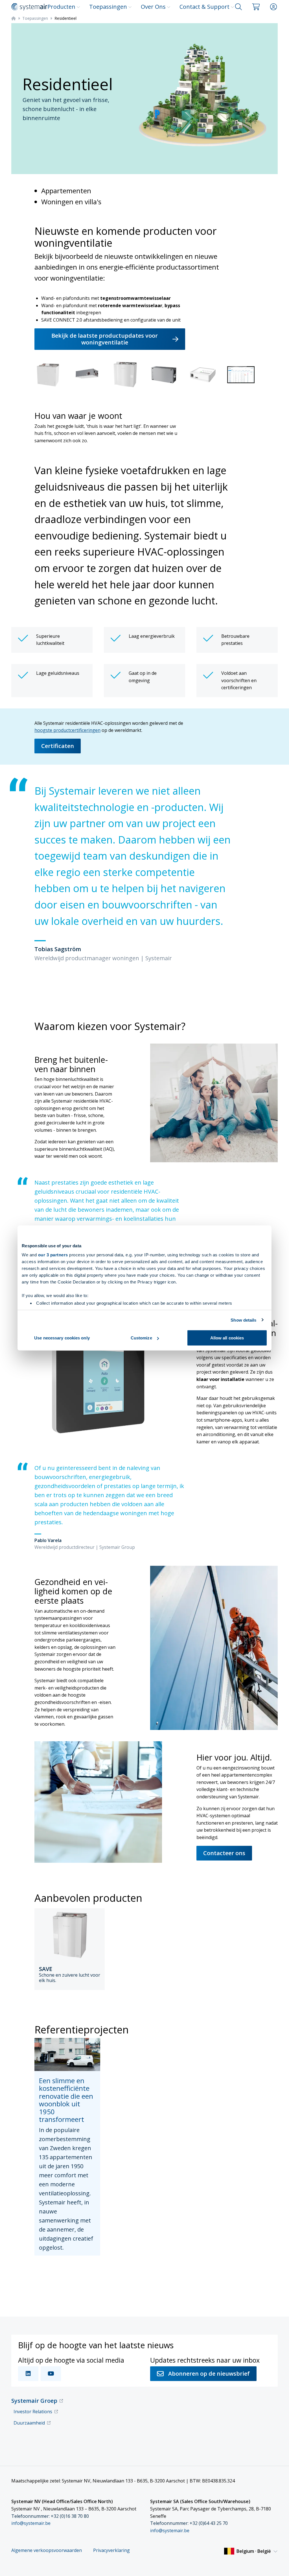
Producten (61, 7)
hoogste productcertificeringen (67, 730)
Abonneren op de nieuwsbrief (209, 2374)
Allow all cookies (227, 1338)
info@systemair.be (31, 2523)
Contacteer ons (224, 1853)
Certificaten (58, 746)
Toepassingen (108, 7)
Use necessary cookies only (62, 1338)
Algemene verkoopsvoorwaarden (47, 2550)
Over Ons (153, 7)
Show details (243, 1320)
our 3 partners (53, 1255)
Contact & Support (204, 7)
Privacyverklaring (111, 2550)
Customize (141, 1338)
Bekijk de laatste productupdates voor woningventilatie (105, 339)
